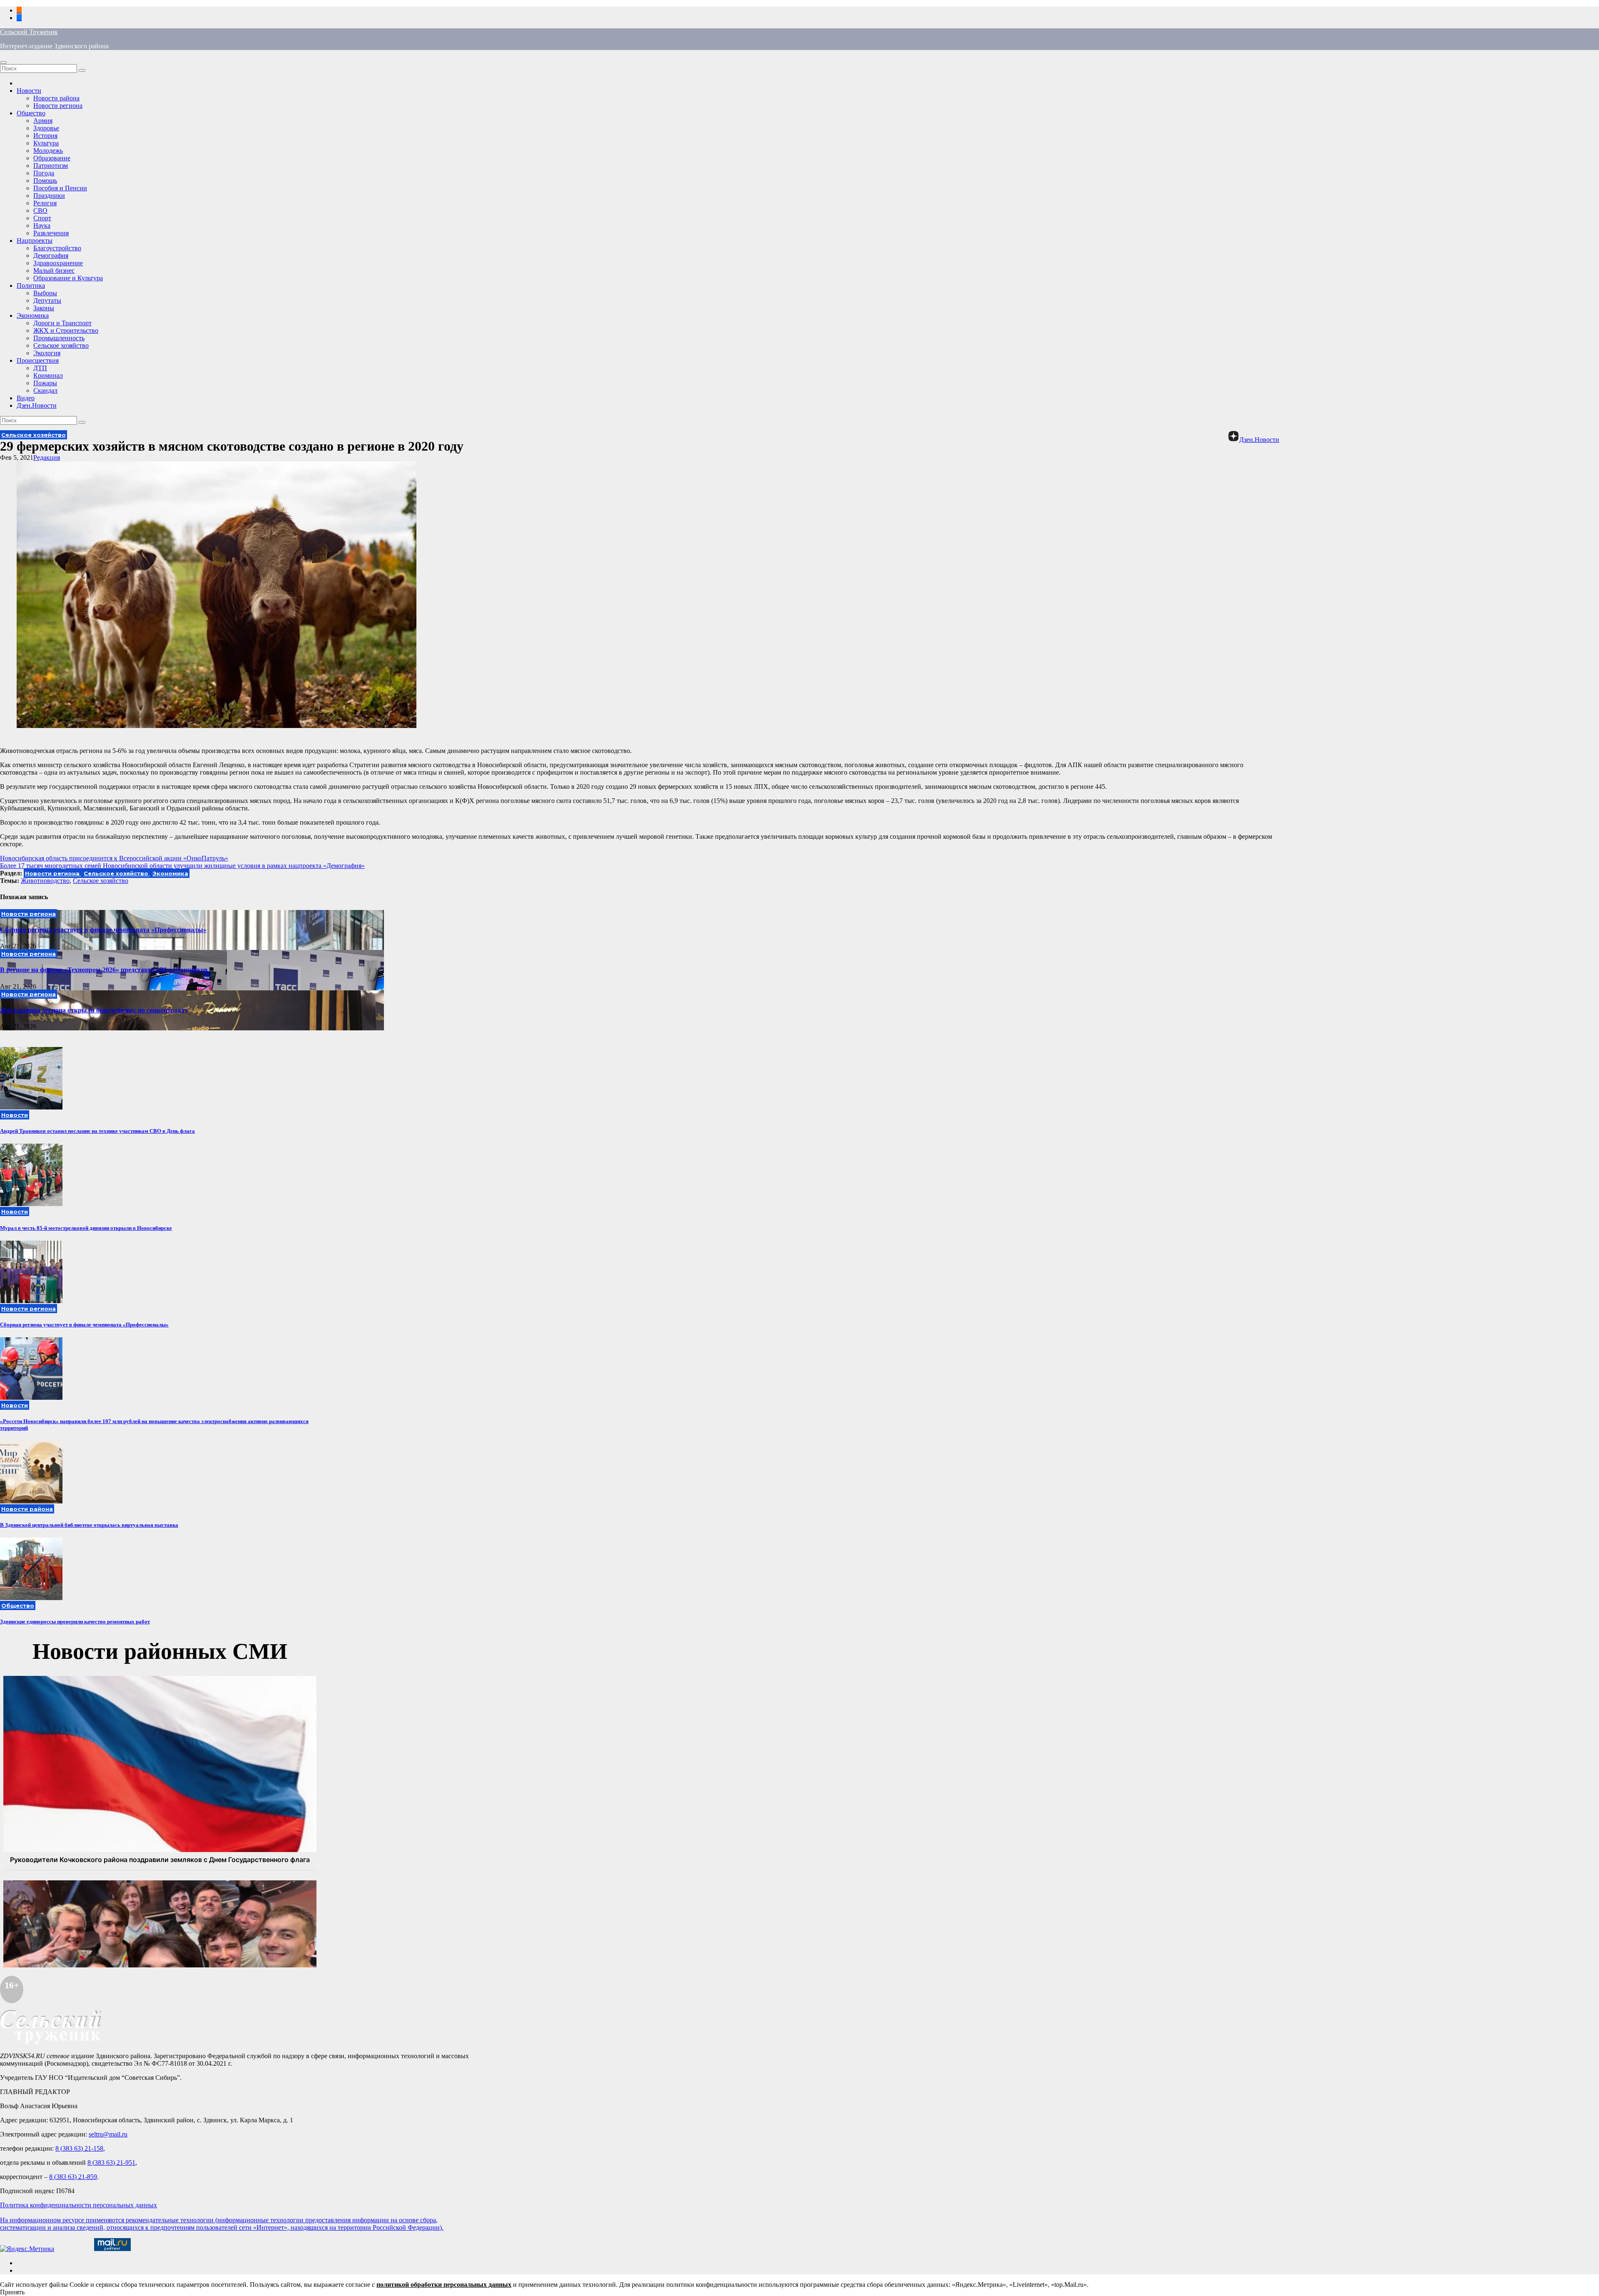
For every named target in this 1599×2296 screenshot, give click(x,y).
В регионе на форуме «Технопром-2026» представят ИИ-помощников (104, 970)
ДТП (40, 368)
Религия (45, 203)
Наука (42, 226)
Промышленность (59, 338)
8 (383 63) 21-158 (79, 2148)
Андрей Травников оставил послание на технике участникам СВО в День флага (97, 1131)
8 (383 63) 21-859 (73, 2177)
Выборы (45, 293)
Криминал (48, 375)
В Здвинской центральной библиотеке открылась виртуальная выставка (89, 1525)
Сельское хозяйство (61, 345)
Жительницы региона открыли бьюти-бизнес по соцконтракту (94, 1010)
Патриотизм (51, 166)
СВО (40, 211)
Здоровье (46, 128)
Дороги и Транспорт (62, 323)
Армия (43, 121)
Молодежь (48, 151)
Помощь (45, 181)
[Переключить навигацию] (3, 62)
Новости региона (58, 106)
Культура (46, 143)
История (45, 136)
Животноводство (45, 881)
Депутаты (47, 300)
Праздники (49, 196)
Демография (51, 256)
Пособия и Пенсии (60, 188)
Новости (29, 91)
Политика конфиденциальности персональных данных (78, 2205)
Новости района (56, 98)
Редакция (47, 457)
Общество (31, 113)
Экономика (33, 315)
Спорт (42, 218)
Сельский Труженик (29, 32)
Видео (26, 398)
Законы (44, 308)
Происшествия (38, 360)
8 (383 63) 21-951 (111, 2163)
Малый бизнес (54, 270)
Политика (31, 285)
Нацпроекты (35, 241)
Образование (52, 158)
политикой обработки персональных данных (444, 2285)
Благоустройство (57, 248)
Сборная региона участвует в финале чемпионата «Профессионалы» (103, 930)
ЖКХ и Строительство (66, 330)
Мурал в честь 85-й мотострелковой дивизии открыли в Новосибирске (86, 1228)
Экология (47, 353)
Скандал (45, 390)
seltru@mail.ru (108, 2134)
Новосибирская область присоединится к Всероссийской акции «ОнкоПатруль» (114, 858)
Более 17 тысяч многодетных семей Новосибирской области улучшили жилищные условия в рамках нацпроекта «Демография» (182, 866)
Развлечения (51, 233)
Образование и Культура (68, 278)
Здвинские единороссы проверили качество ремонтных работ (75, 1622)
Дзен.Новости (37, 405)
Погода (44, 173)
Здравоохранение (58, 263)
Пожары (45, 383)
